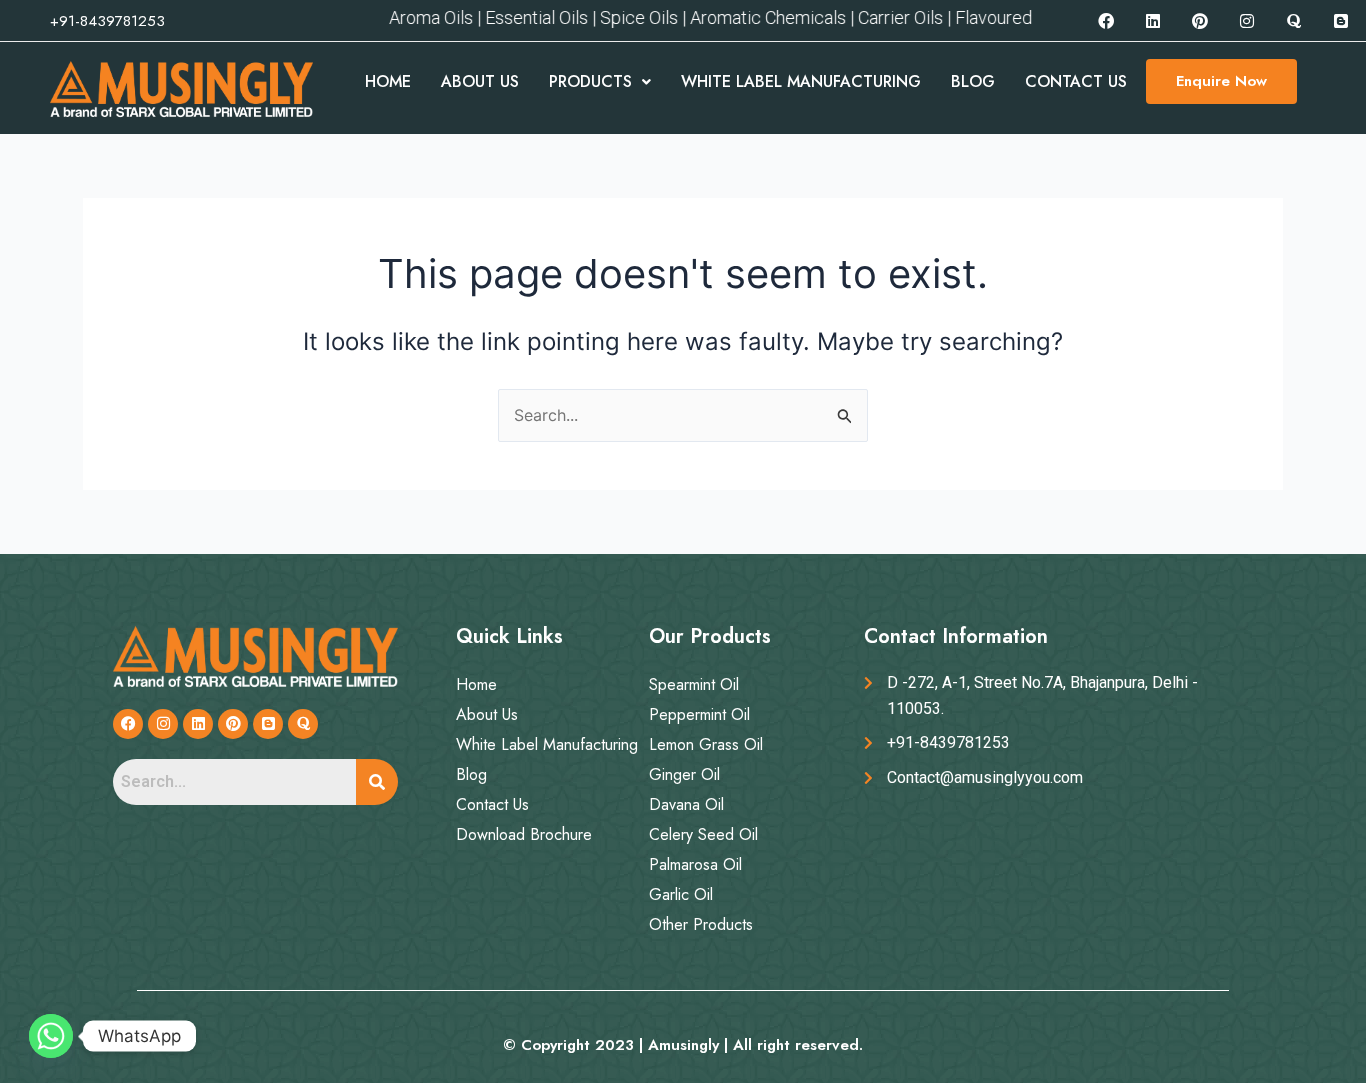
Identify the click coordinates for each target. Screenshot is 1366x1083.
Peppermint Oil (699, 714)
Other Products (701, 924)
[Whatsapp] (51, 1036)
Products (590, 81)
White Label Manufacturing (801, 81)
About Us (480, 81)
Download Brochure (524, 834)
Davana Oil (686, 804)
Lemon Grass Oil (706, 744)
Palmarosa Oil (695, 864)
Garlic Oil (681, 894)
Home (388, 81)
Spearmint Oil (694, 684)
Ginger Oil (684, 774)
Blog (973, 81)
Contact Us (1076, 81)
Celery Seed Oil (703, 834)
